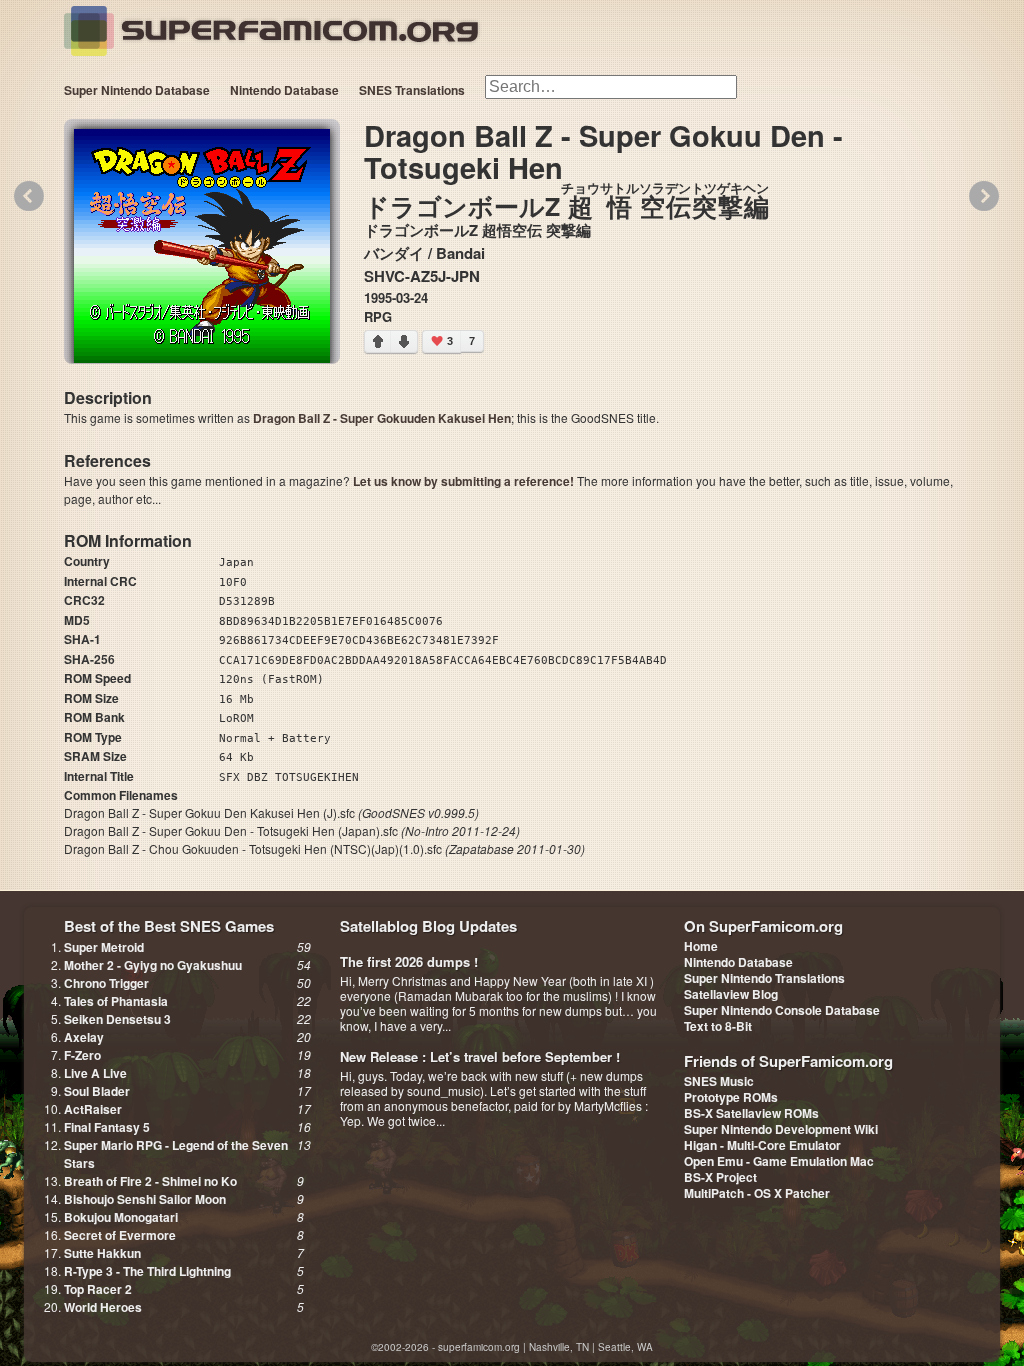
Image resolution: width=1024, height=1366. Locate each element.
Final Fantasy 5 (107, 1127)
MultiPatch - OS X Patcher (757, 1193)
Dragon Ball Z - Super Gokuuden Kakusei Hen (382, 418)
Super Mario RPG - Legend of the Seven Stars (176, 1154)
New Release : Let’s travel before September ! (480, 1056)
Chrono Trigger (106, 983)
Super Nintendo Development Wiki (781, 1129)
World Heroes (103, 1307)
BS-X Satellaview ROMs (751, 1113)
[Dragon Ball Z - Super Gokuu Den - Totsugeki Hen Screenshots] (202, 248)
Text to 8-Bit (718, 1026)
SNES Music (719, 1081)
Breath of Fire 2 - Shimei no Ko (150, 1181)
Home (701, 946)
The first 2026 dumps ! (409, 961)
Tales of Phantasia (116, 1001)
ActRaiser (93, 1109)
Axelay (84, 1037)
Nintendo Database (284, 90)
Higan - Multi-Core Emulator (762, 1145)
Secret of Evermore (120, 1235)
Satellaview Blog (731, 994)
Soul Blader (97, 1091)
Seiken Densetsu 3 (117, 1019)
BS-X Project (720, 1177)
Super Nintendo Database (137, 90)
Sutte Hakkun (102, 1253)
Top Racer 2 (98, 1289)
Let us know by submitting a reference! (463, 481)
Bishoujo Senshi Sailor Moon (145, 1199)
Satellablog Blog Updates (428, 926)
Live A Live (95, 1073)
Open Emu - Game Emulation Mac (779, 1161)
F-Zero (82, 1055)
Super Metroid (104, 947)
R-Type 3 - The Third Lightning (147, 1271)
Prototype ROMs (731, 1097)
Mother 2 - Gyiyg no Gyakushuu (153, 965)
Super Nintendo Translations (764, 978)
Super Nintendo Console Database (782, 1010)
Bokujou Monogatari (121, 1217)
